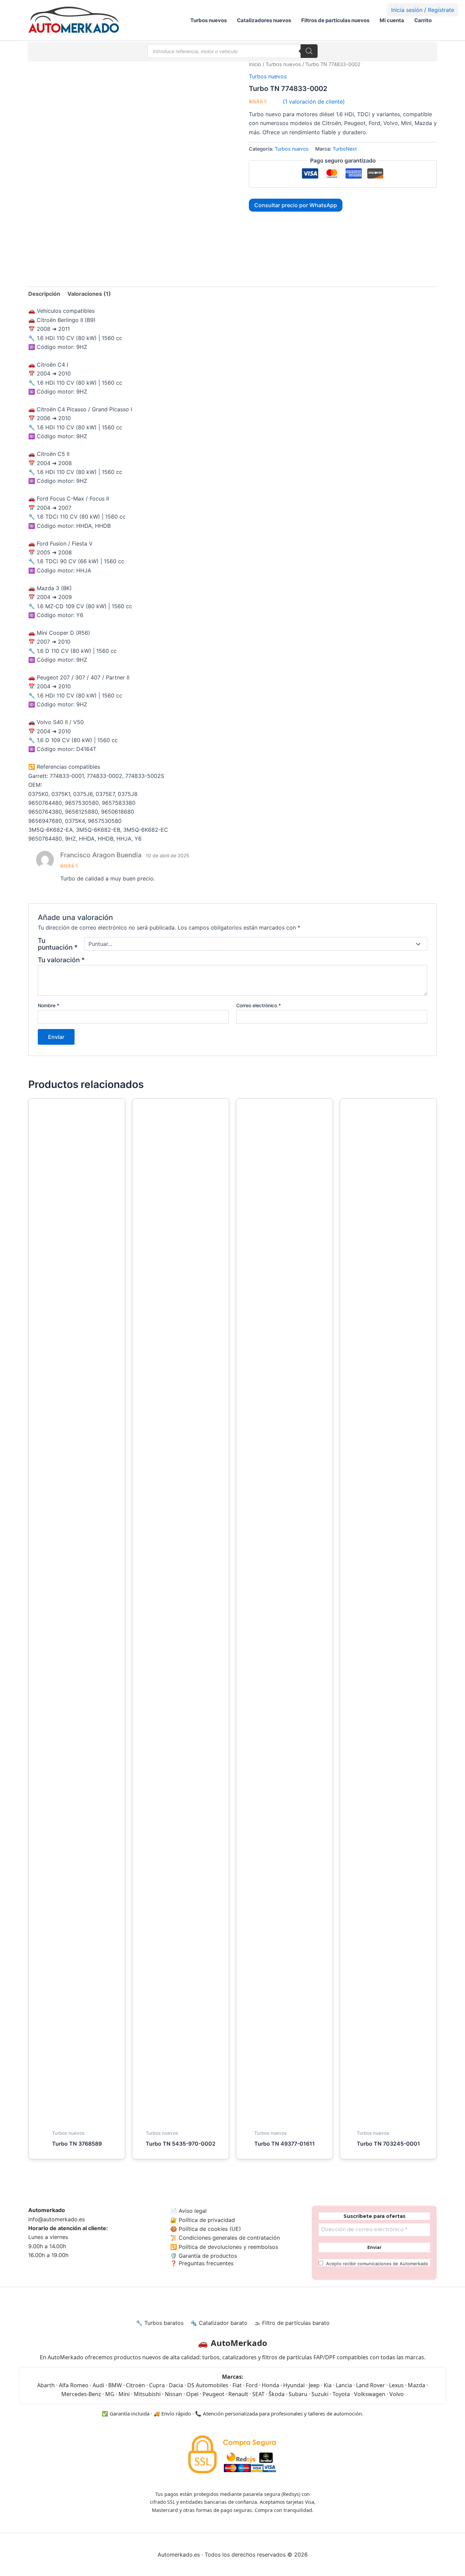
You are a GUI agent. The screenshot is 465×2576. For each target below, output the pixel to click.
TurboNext (345, 149)
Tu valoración (61, 960)
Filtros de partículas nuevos (335, 20)
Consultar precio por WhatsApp (296, 205)
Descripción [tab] (44, 294)
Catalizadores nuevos (264, 20)
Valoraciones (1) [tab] (89, 294)
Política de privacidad (207, 2220)
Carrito (423, 20)
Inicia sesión (407, 10)
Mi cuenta (392, 20)
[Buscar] (309, 51)
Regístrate (441, 10)
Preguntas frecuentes (205, 2263)
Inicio (255, 64)
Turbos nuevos (209, 20)
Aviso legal (193, 2211)
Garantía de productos (208, 2256)
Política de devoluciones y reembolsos (228, 2247)
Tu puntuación (58, 944)
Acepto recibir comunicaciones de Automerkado (376, 2264)
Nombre (49, 1005)
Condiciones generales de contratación (229, 2238)
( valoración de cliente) (314, 102)
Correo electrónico (259, 1005)
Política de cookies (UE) (210, 2229)
